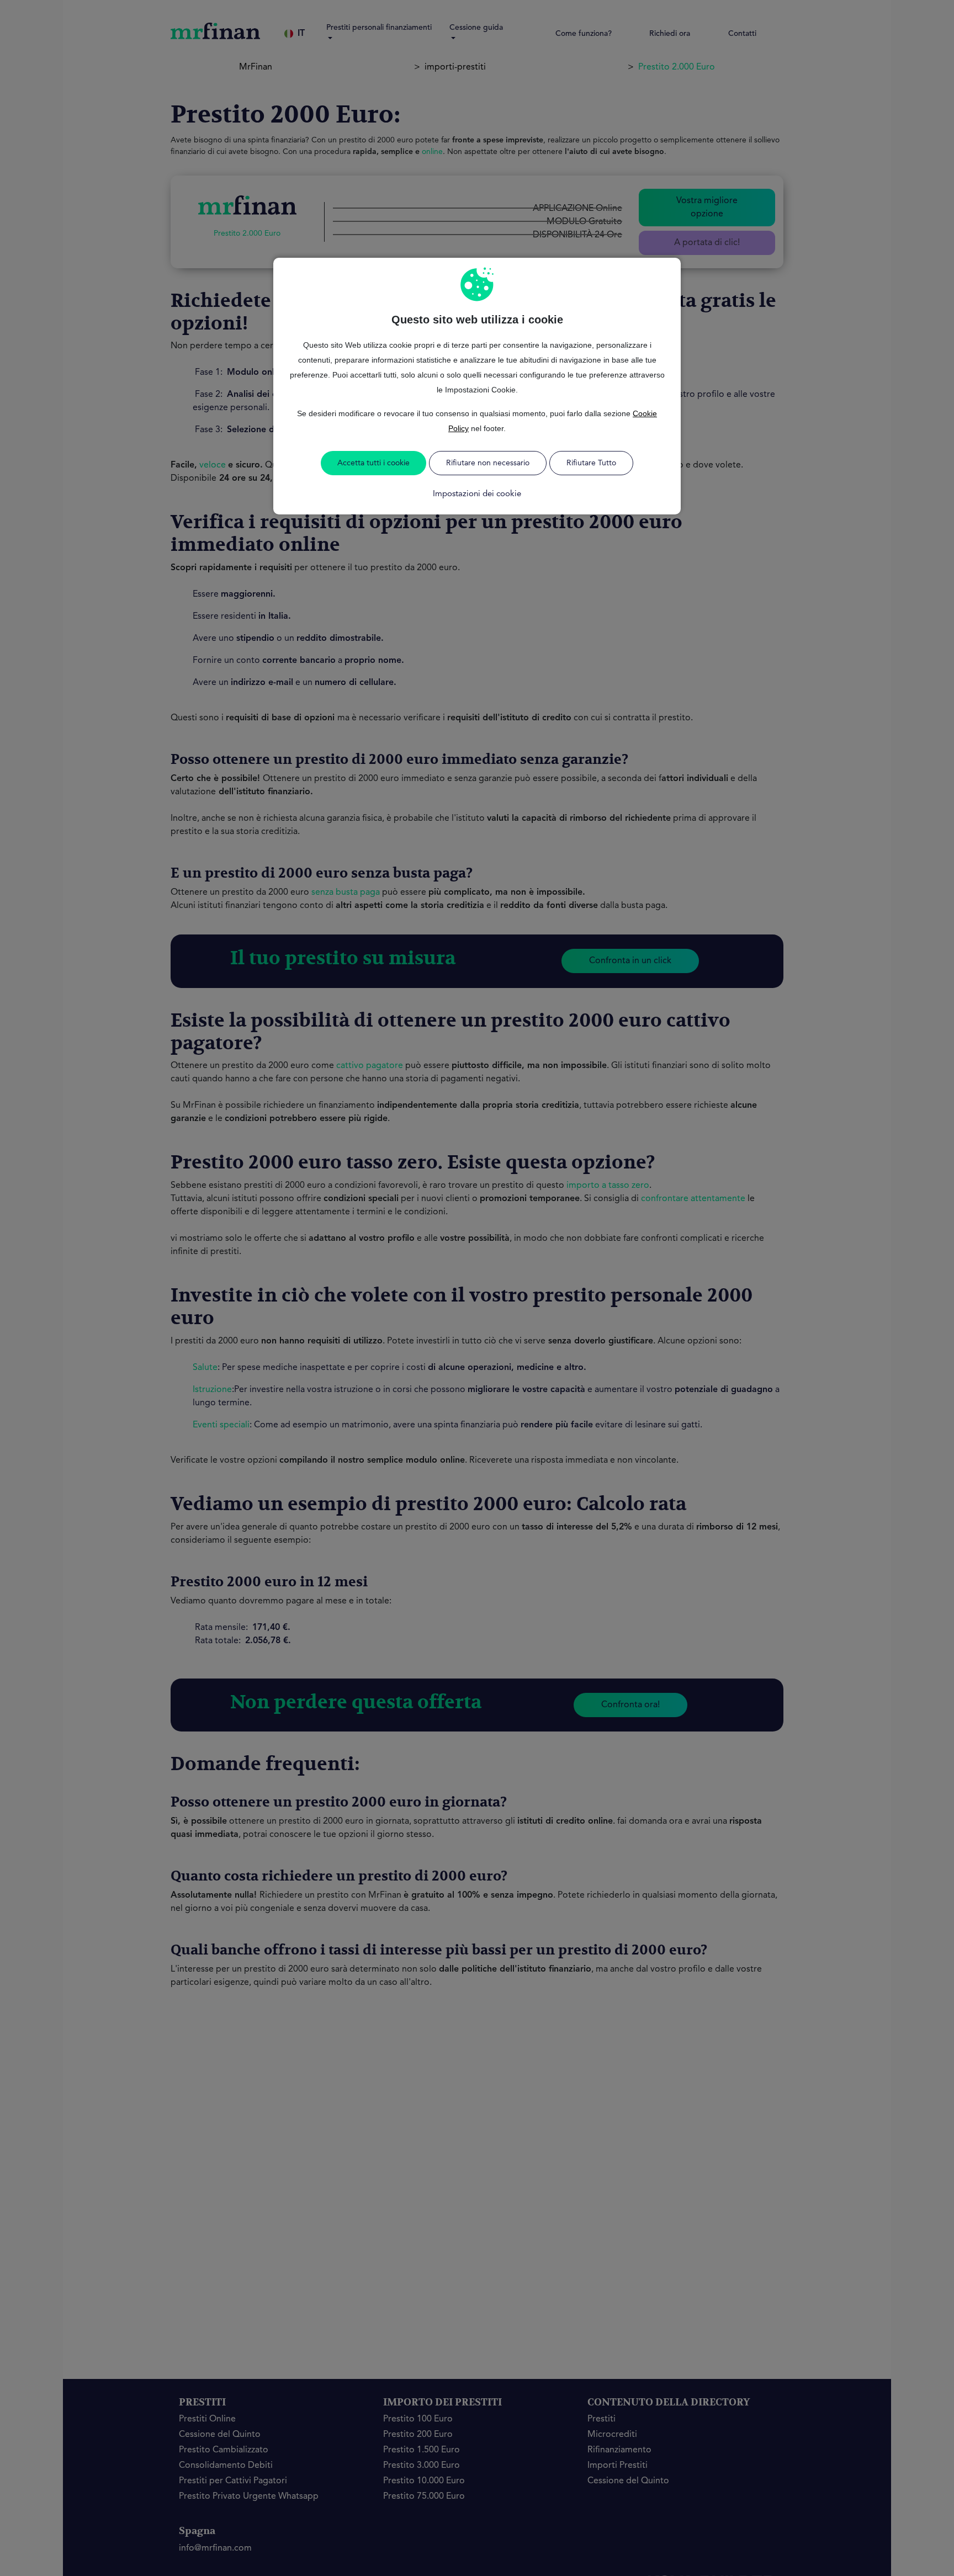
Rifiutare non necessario (488, 463)
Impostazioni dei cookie (477, 494)
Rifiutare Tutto (591, 463)
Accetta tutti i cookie (373, 463)
